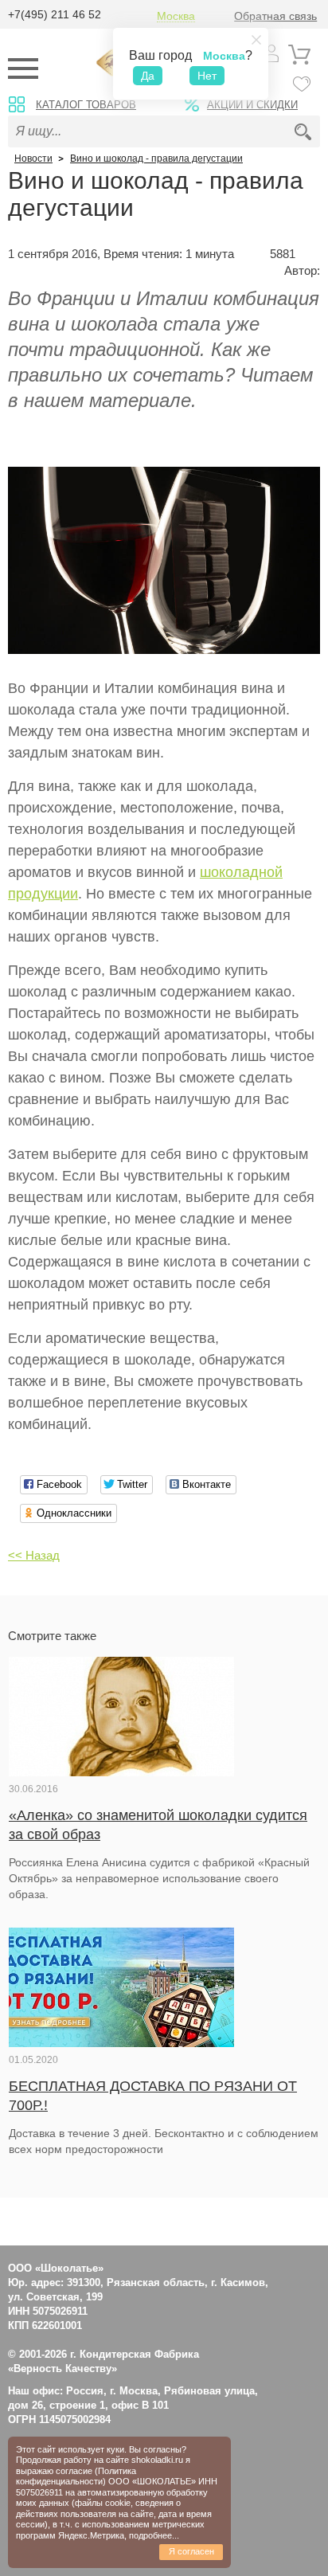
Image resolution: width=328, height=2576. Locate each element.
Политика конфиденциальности (76, 2476)
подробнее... (154, 2535)
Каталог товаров (86, 105)
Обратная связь (275, 16)
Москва (176, 16)
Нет (207, 76)
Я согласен (191, 2551)
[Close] (256, 40)
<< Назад (34, 1555)
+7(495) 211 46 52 (55, 14)
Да (148, 76)
